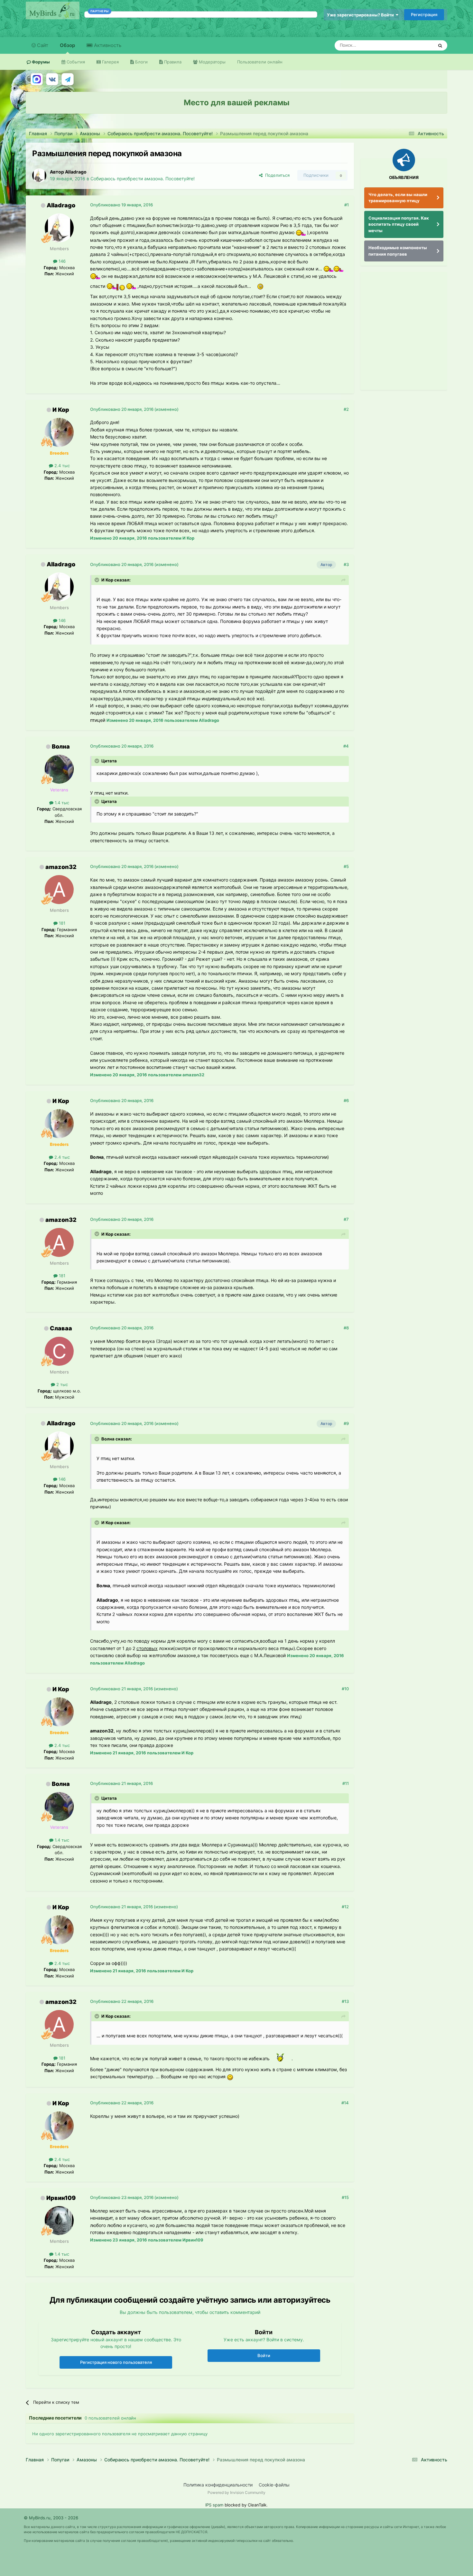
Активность (107, 45)
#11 (346, 1783)
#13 (345, 2001)
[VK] (52, 79)
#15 (345, 2197)
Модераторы (212, 62)
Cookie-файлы (274, 2485)
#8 (346, 1328)
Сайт (42, 45)
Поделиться (276, 175)
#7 (346, 1219)
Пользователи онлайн (260, 62)
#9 (346, 1423)
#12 (345, 1907)
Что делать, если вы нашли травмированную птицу (398, 198)
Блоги (141, 62)
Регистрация (424, 14)
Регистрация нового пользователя (116, 2362)
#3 (346, 564)
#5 (346, 866)
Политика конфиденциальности (218, 2485)
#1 (347, 205)
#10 (345, 1689)
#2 (346, 409)
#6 (346, 1100)
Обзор (67, 45)
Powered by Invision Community (236, 2492)
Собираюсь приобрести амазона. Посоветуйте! (143, 179)
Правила (172, 62)
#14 (345, 2103)
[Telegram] (68, 79)
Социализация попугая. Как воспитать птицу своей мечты (399, 224)
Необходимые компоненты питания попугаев (398, 251)
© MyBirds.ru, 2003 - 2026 (51, 2518)
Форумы (40, 62)
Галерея (110, 62)
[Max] (37, 79)
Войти (264, 2355)
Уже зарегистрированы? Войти (361, 15)
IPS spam (214, 2505)
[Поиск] (440, 45)
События (75, 62)
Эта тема (416, 45)
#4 (346, 746)
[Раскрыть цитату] (97, 580)
